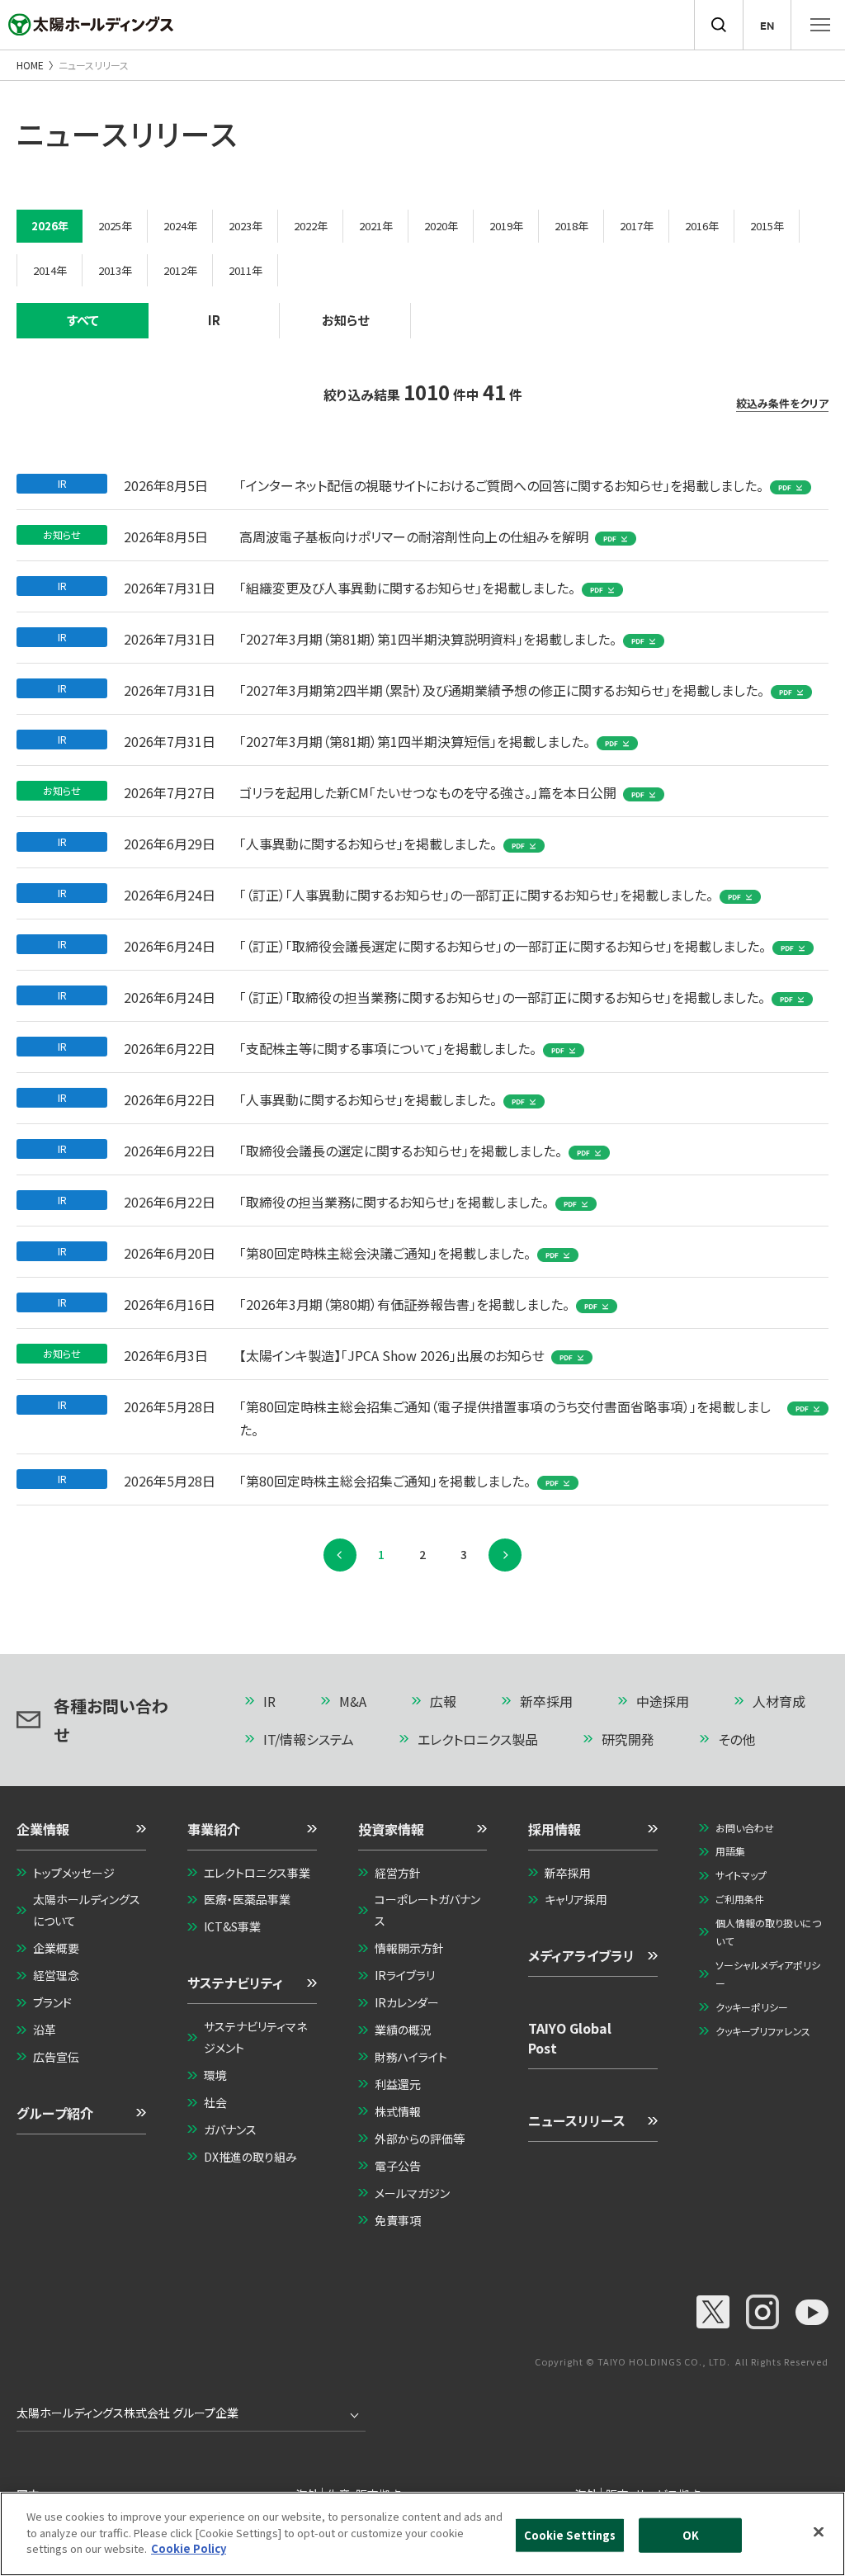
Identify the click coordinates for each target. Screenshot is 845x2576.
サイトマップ (741, 1875)
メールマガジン (412, 2193)
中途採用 (663, 1701)
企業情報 (43, 1829)
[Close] (819, 2532)
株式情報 (398, 2111)
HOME (30, 65)
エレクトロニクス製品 (478, 1739)
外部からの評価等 (420, 2139)
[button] (81, 1835)
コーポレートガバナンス (427, 1910)
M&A (353, 1701)
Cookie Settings (570, 2535)
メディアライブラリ (581, 1955)
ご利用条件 (740, 1899)
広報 (443, 1701)
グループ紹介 (55, 2113)
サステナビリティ (235, 1983)
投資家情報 (391, 1829)
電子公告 (398, 2166)
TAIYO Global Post (570, 2038)
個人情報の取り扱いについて (768, 1932)
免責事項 (398, 2220)
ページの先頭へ (808, 1695)
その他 (736, 1739)
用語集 (730, 1851)
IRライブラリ (405, 1975)
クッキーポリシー (752, 2007)
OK (691, 2535)
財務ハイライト (411, 2057)
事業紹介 (214, 1829)
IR (214, 320)
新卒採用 (546, 1701)
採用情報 (555, 1829)
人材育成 (779, 1701)
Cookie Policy (189, 2548)
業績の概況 (403, 2030)
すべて (83, 320)
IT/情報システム (309, 1739)
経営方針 (398, 1873)
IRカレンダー (407, 2002)
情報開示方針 (409, 1948)
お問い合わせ (745, 1828)
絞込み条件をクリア (782, 404)
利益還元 (398, 2084)
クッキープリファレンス (763, 2031)
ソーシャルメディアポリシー (768, 1974)
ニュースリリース (577, 2120)
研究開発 (628, 1739)
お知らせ (345, 320)
